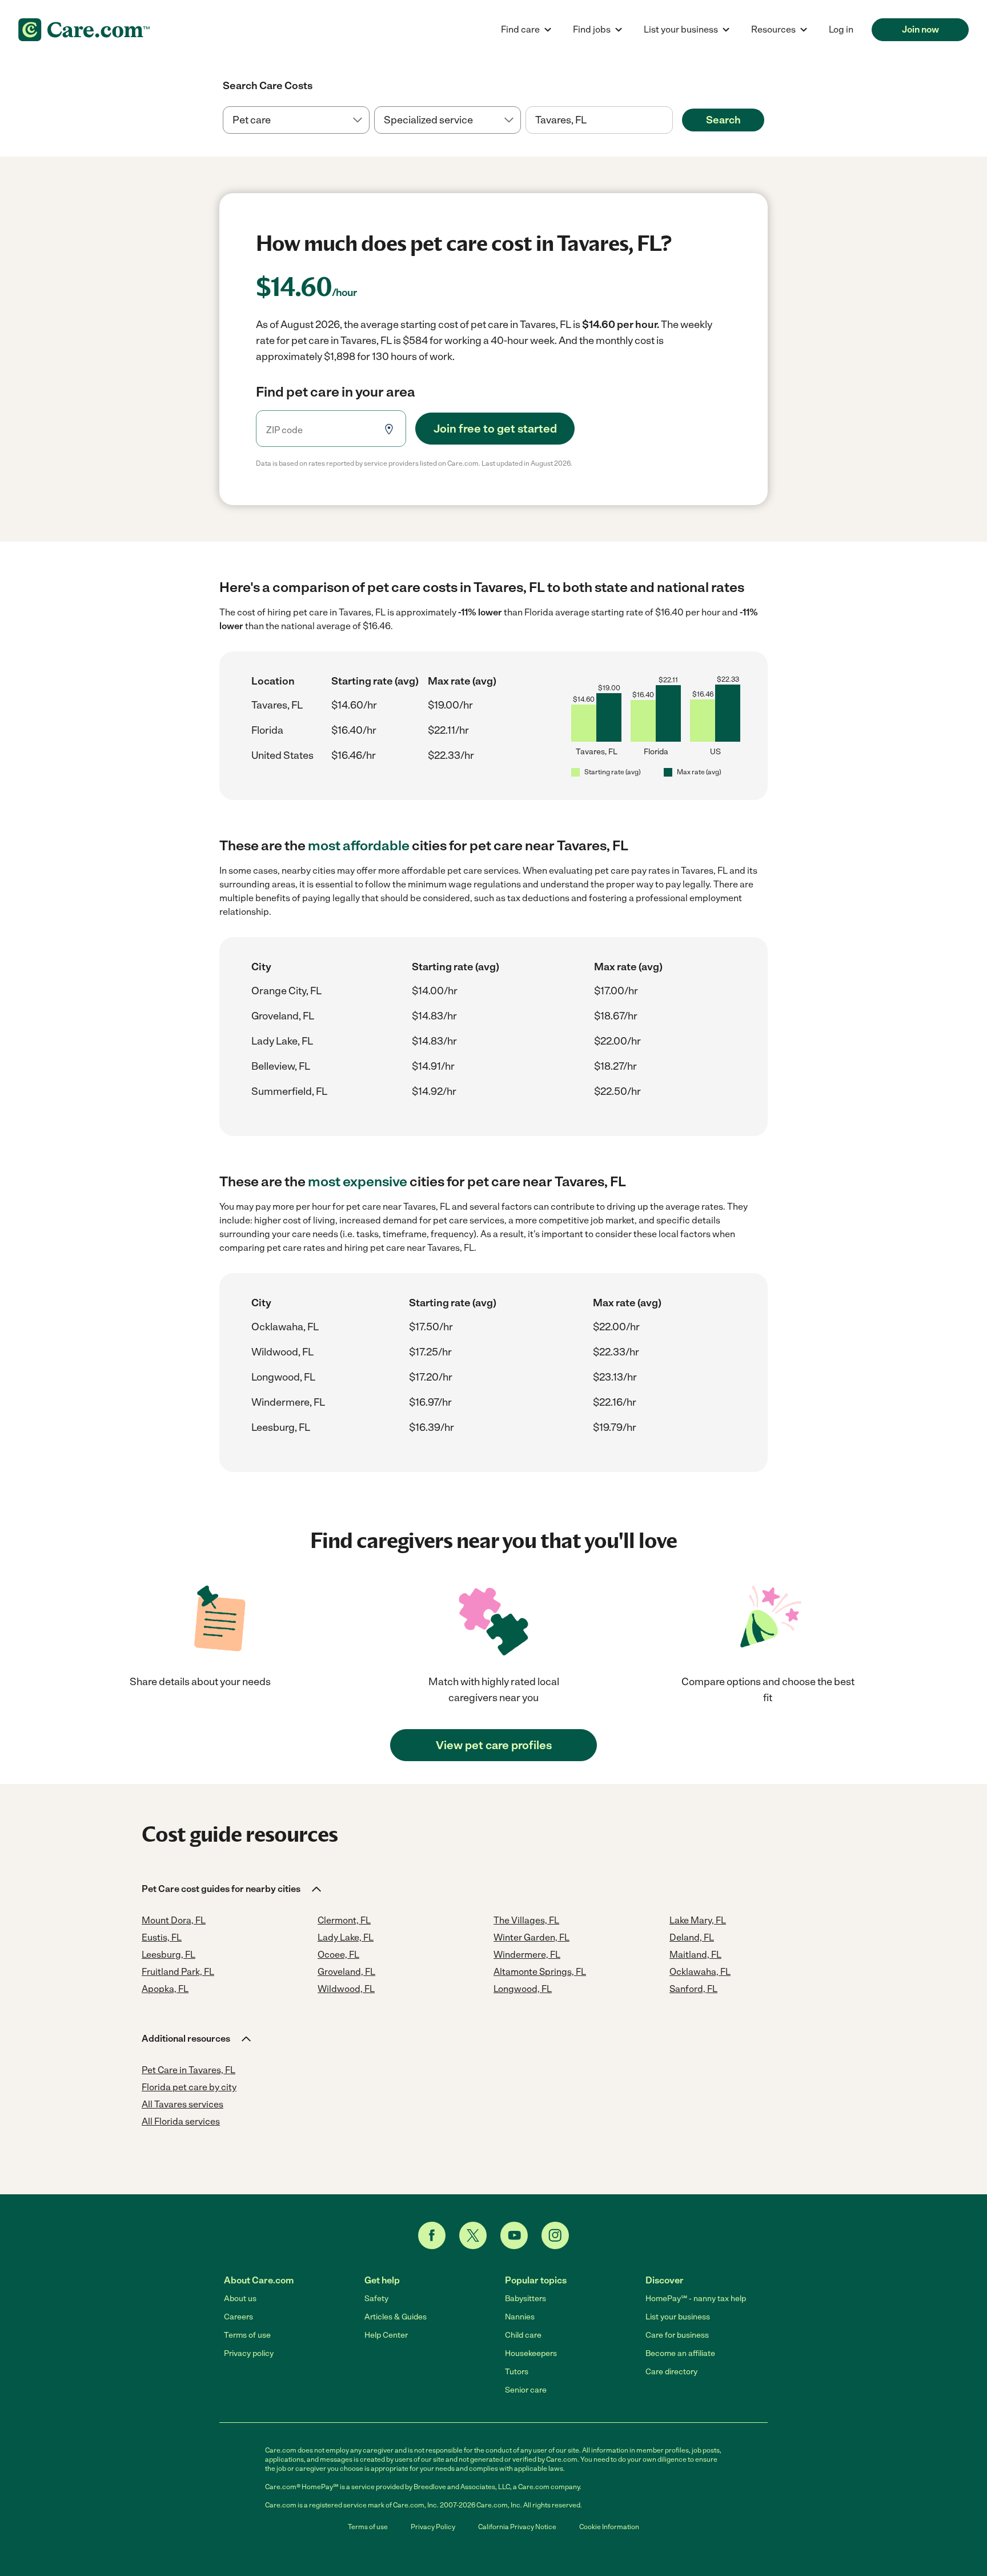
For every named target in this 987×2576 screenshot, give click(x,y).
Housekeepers (531, 2353)
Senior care (526, 2390)
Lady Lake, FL (282, 1041)
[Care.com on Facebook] (432, 2235)
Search (723, 120)
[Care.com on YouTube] (514, 2235)
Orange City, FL (286, 991)
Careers (238, 2317)
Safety (376, 2299)
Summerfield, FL (289, 1091)
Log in (841, 29)
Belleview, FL (281, 1066)
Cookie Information (609, 2527)
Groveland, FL (283, 1016)
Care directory (671, 2372)
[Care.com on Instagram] (555, 2235)
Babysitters (525, 2299)
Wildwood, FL (282, 1352)
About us (240, 2299)
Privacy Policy (433, 2527)
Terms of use (247, 2335)
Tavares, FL (277, 705)
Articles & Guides (396, 2317)
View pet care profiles (494, 1745)
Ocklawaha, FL (285, 1327)
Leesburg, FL (281, 1427)
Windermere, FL (288, 1402)
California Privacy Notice (517, 2527)
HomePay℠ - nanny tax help (696, 2299)
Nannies (520, 2317)
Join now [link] (920, 29)
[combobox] (599, 120)
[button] (232, 1889)
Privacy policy (249, 2353)
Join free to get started (495, 429)
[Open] (673, 121)
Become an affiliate (680, 2353)
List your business (678, 2317)
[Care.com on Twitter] (473, 2235)
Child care (523, 2335)
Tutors (517, 2372)
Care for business (677, 2335)
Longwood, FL (283, 1377)
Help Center (386, 2335)
